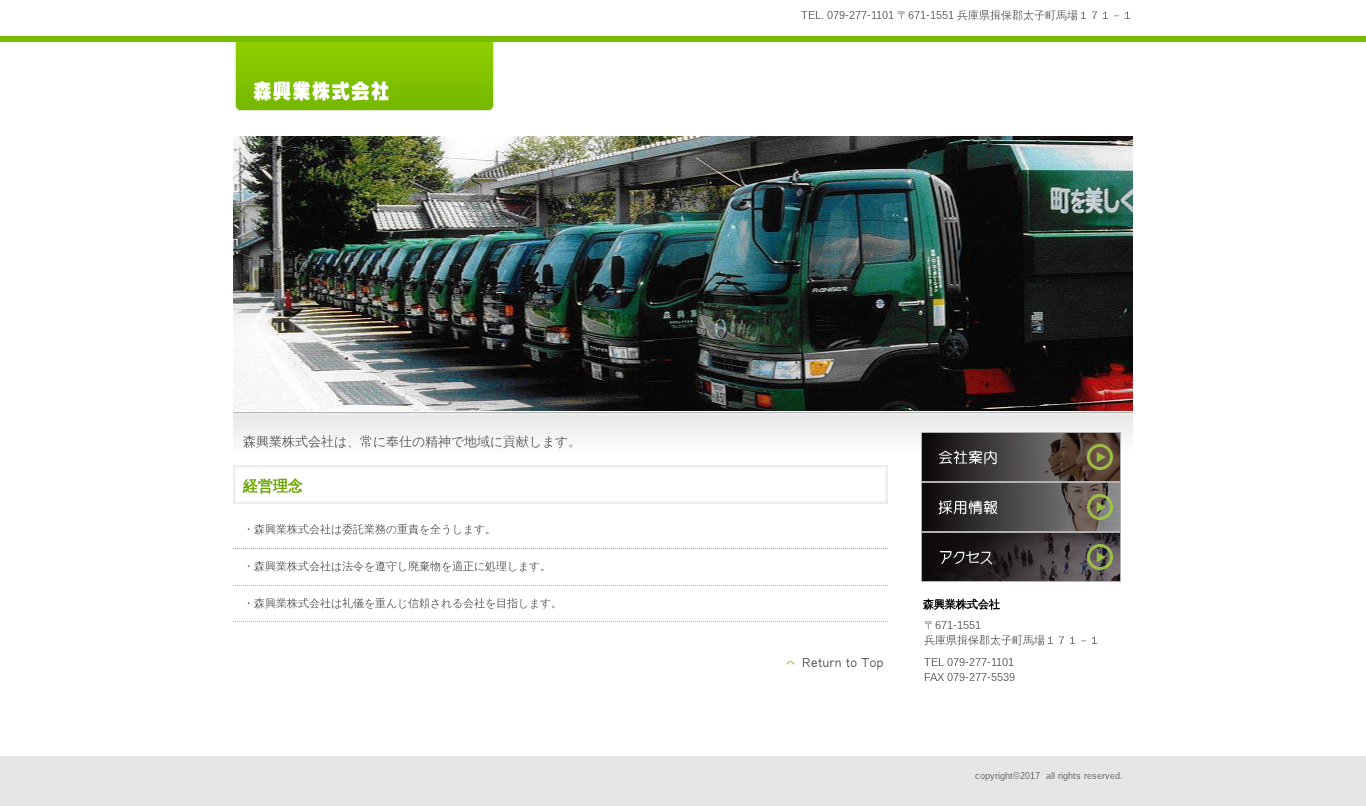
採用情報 (1021, 507)
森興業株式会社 (383, 77)
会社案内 (1021, 457)
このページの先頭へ (835, 663)
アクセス (1021, 557)
